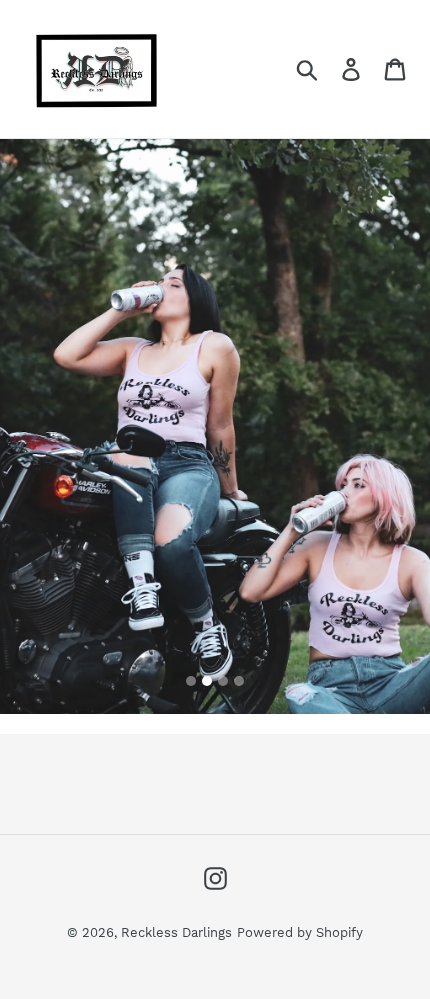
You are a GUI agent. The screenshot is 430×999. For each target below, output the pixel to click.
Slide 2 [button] (207, 681)
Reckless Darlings (176, 932)
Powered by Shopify (300, 932)
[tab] (191, 681)
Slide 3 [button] (223, 681)
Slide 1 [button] (191, 681)
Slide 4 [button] (239, 681)
